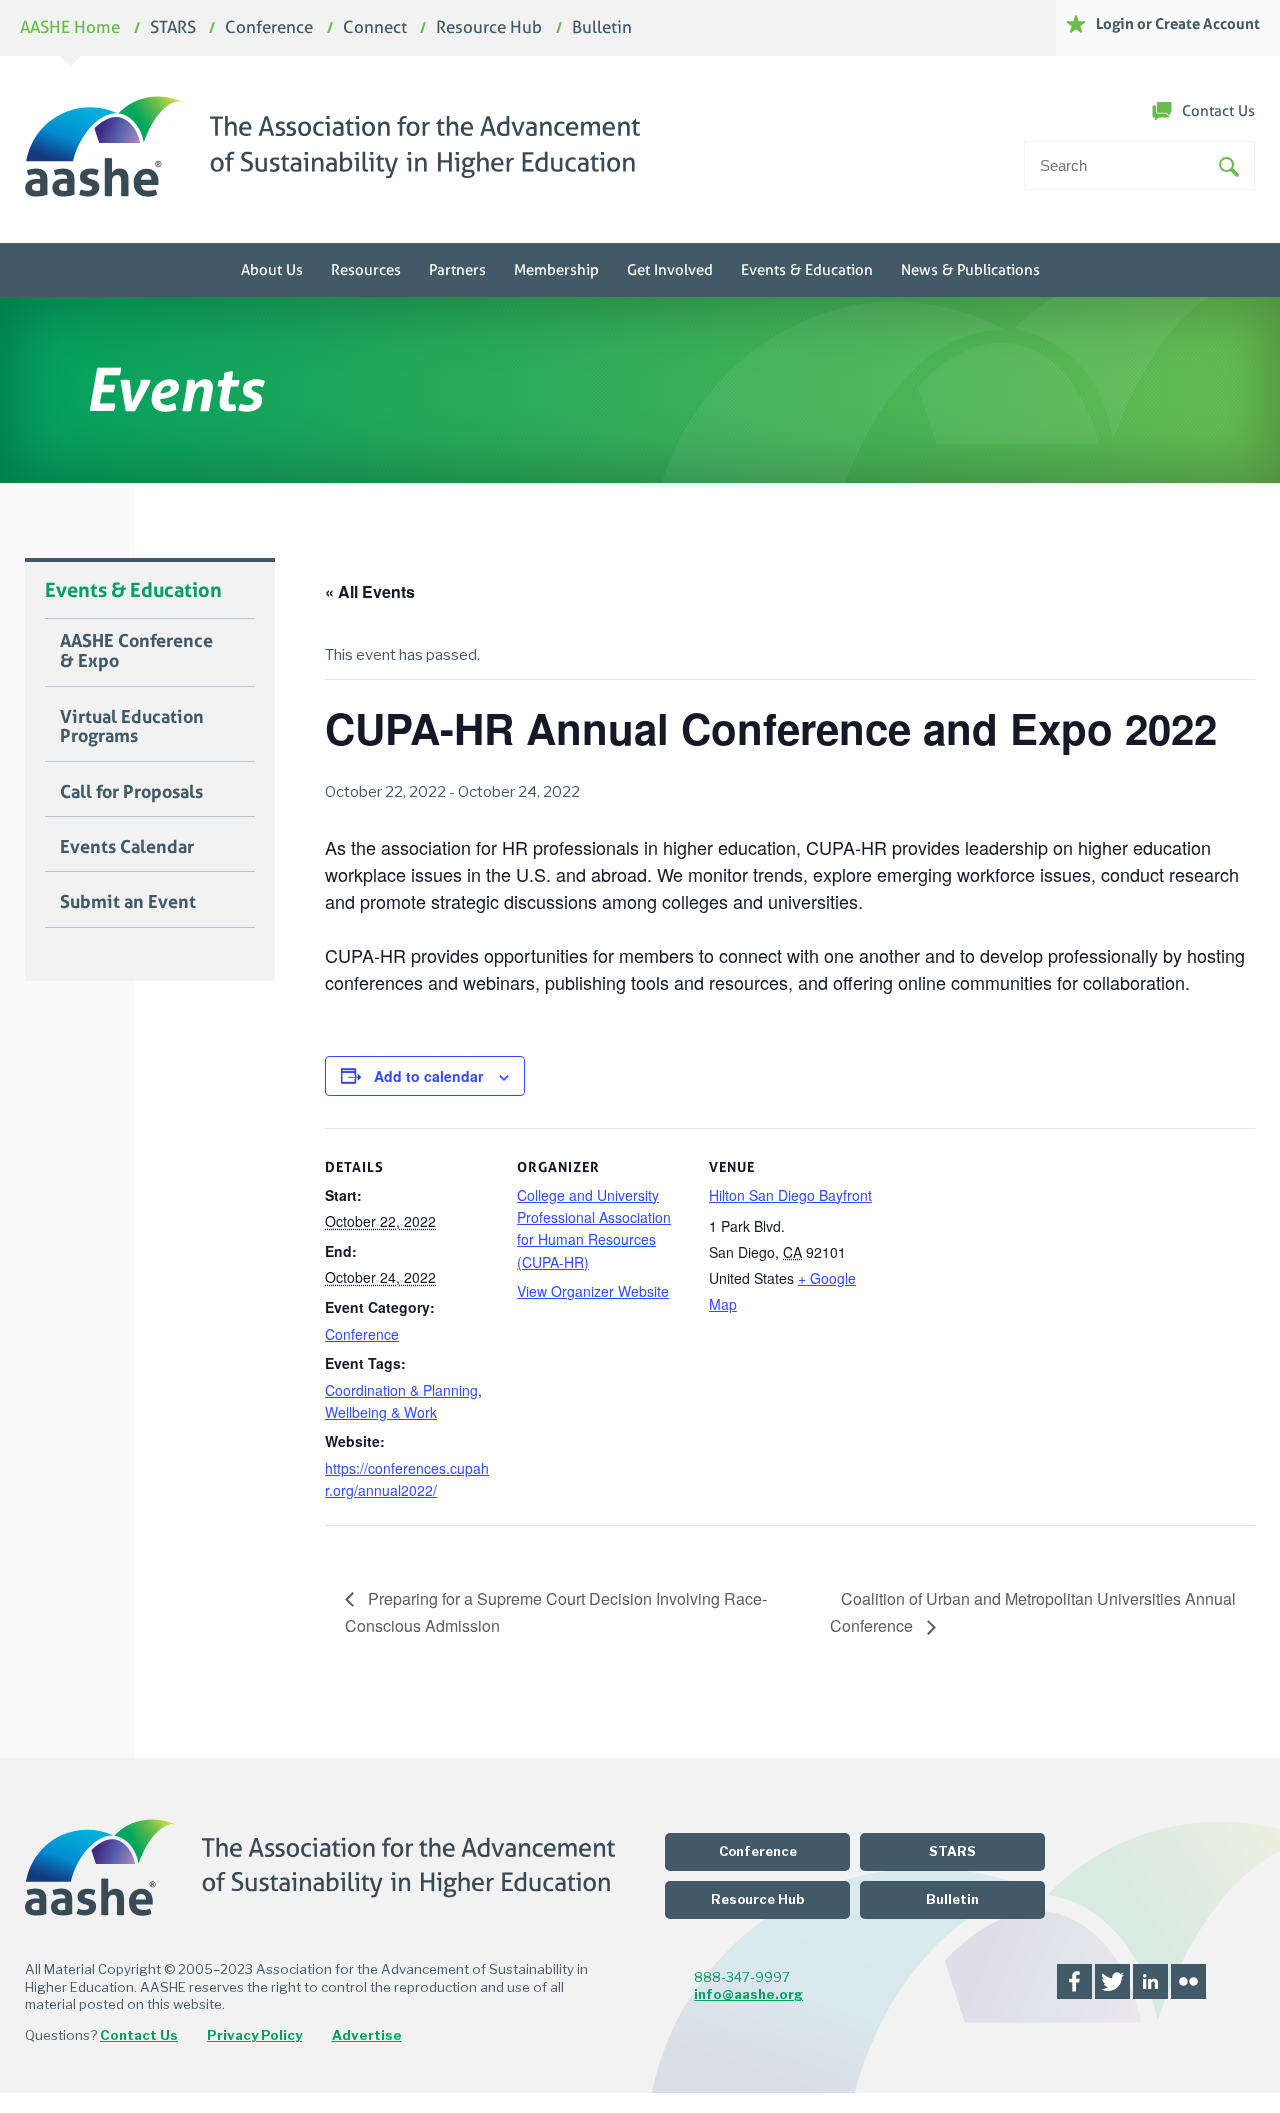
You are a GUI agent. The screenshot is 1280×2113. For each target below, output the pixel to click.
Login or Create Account (1178, 23)
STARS (173, 28)
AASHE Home (70, 28)
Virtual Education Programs (132, 727)
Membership (556, 270)
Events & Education (807, 270)
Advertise (367, 2035)
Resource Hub (489, 28)
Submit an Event (128, 902)
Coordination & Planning (401, 1390)
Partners (457, 270)
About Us (272, 270)
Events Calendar (127, 847)
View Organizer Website (593, 1291)
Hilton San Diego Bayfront (790, 1195)
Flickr (1188, 1981)
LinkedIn (1150, 1981)
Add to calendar (428, 1076)
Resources (366, 270)
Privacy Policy (254, 2035)
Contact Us (1218, 111)
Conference (269, 28)
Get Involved (670, 270)
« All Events (370, 591)
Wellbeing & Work (381, 1412)
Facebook (1074, 1981)
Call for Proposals (131, 792)
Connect (375, 28)
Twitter (1112, 1981)
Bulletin (602, 28)
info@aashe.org (748, 1994)
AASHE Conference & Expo (136, 651)
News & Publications (970, 270)
